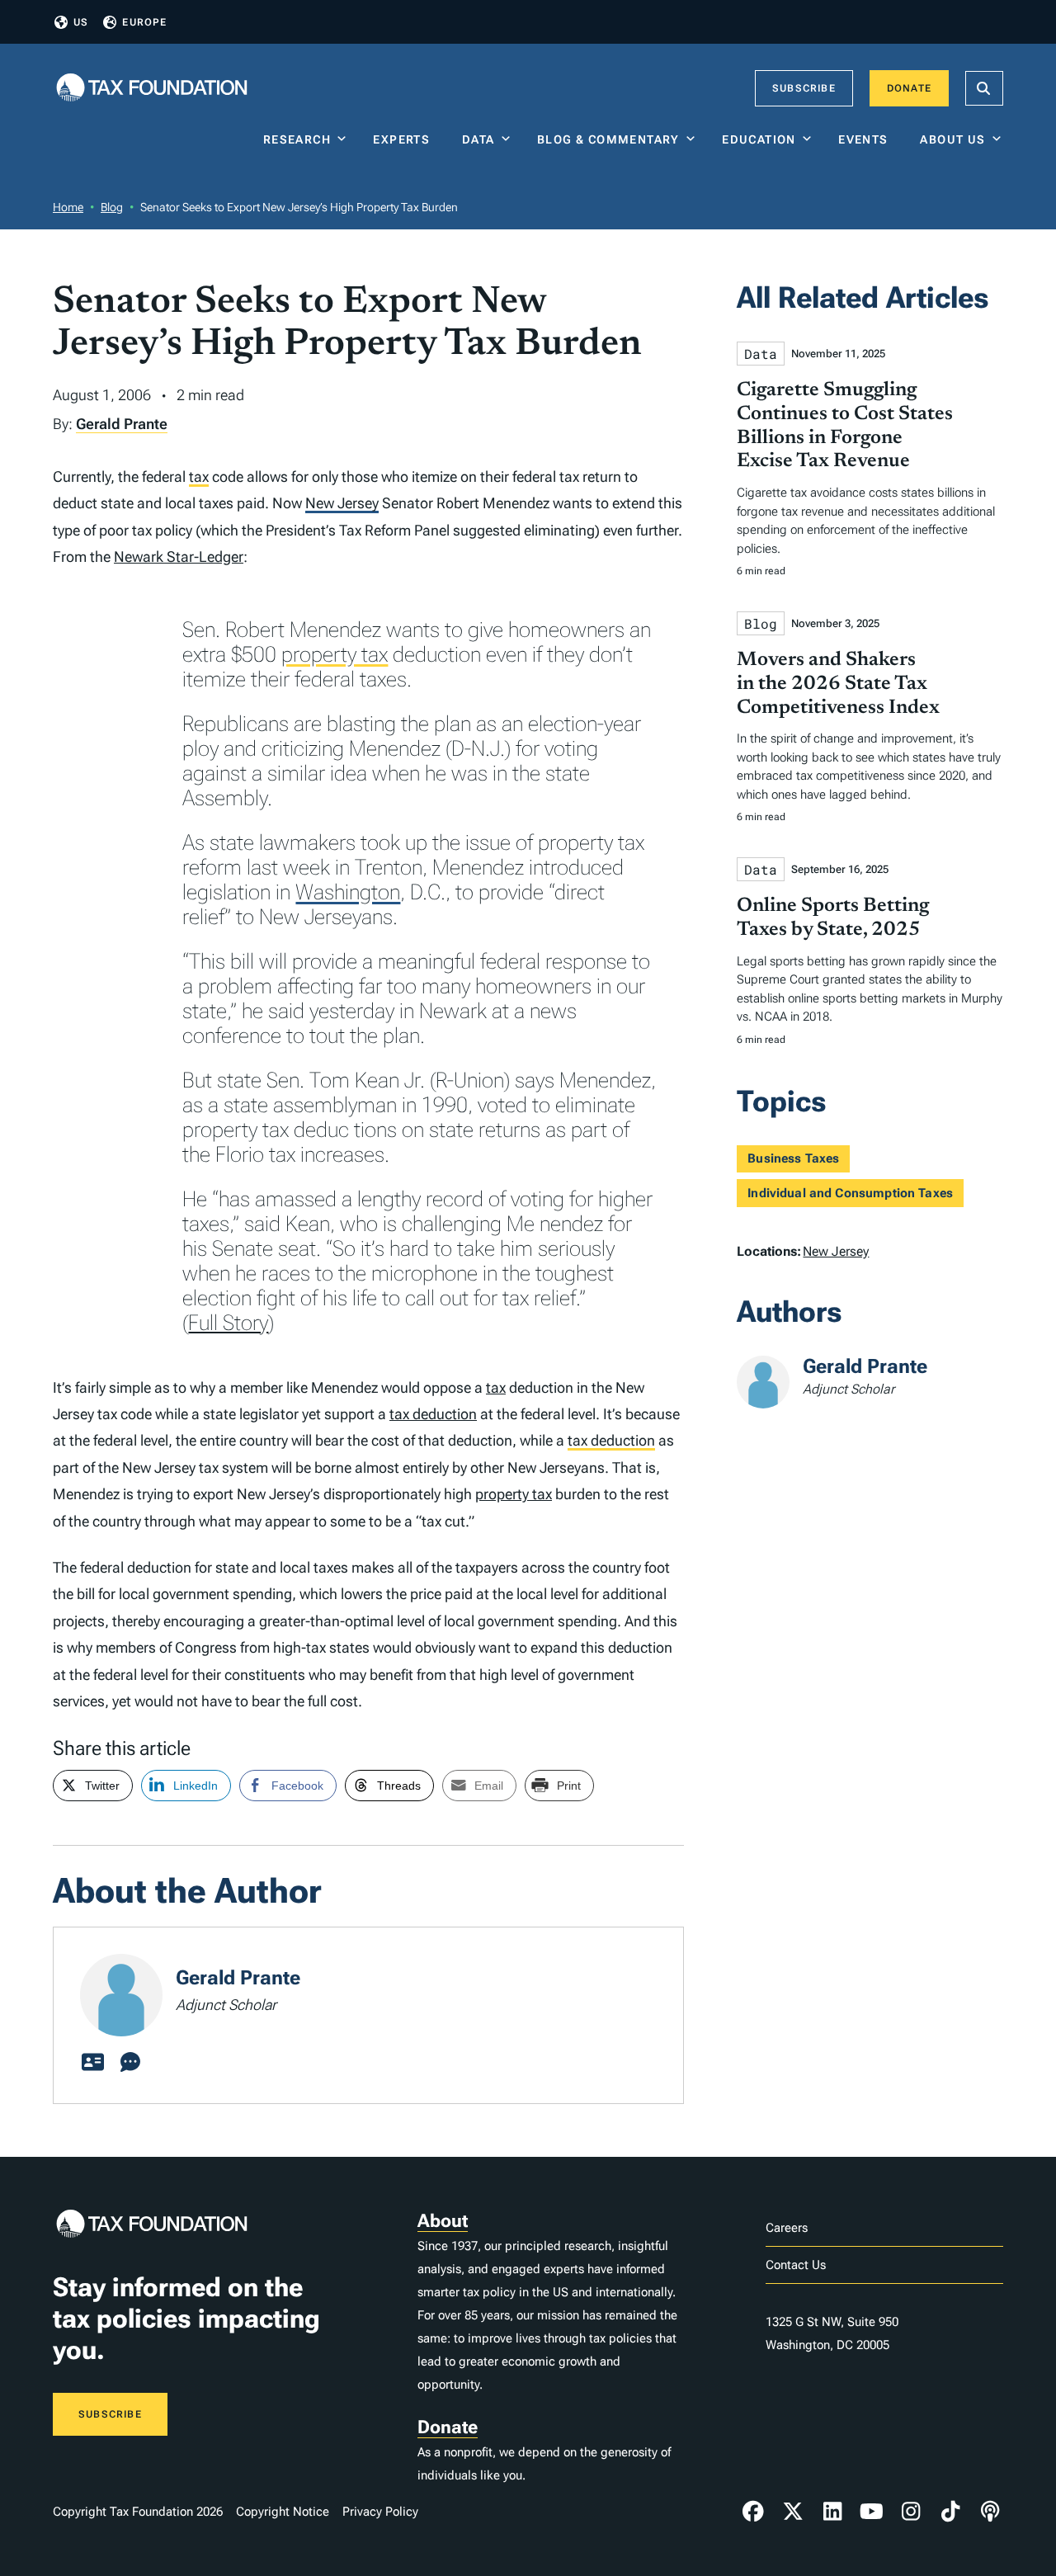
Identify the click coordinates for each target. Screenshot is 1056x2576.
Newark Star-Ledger (179, 557)
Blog (112, 207)
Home (68, 207)
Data (478, 139)
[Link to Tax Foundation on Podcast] (990, 2512)
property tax (335, 654)
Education (759, 139)
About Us (952, 139)
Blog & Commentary (608, 139)
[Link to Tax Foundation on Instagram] (911, 2512)
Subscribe (804, 88)
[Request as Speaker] (130, 2063)
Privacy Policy (380, 2512)
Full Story (228, 1323)
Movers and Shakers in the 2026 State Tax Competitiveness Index (838, 684)
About (443, 2221)
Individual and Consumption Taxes (850, 1193)
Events (867, 139)
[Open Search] (984, 88)
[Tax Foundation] (152, 89)
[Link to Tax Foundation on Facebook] (753, 2512)
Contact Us (796, 2265)
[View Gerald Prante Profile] (92, 2063)
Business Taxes (793, 1158)
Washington (348, 892)
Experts (405, 139)
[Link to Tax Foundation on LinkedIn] (832, 2512)
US (81, 22)
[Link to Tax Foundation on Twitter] (793, 2512)
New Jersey (342, 503)
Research (297, 139)
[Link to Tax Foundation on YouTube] (872, 2512)
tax (199, 477)
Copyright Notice (283, 2512)
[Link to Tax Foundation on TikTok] (950, 2512)
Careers (787, 2228)
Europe (144, 22)
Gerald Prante (122, 424)
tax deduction (433, 1414)
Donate (909, 88)
